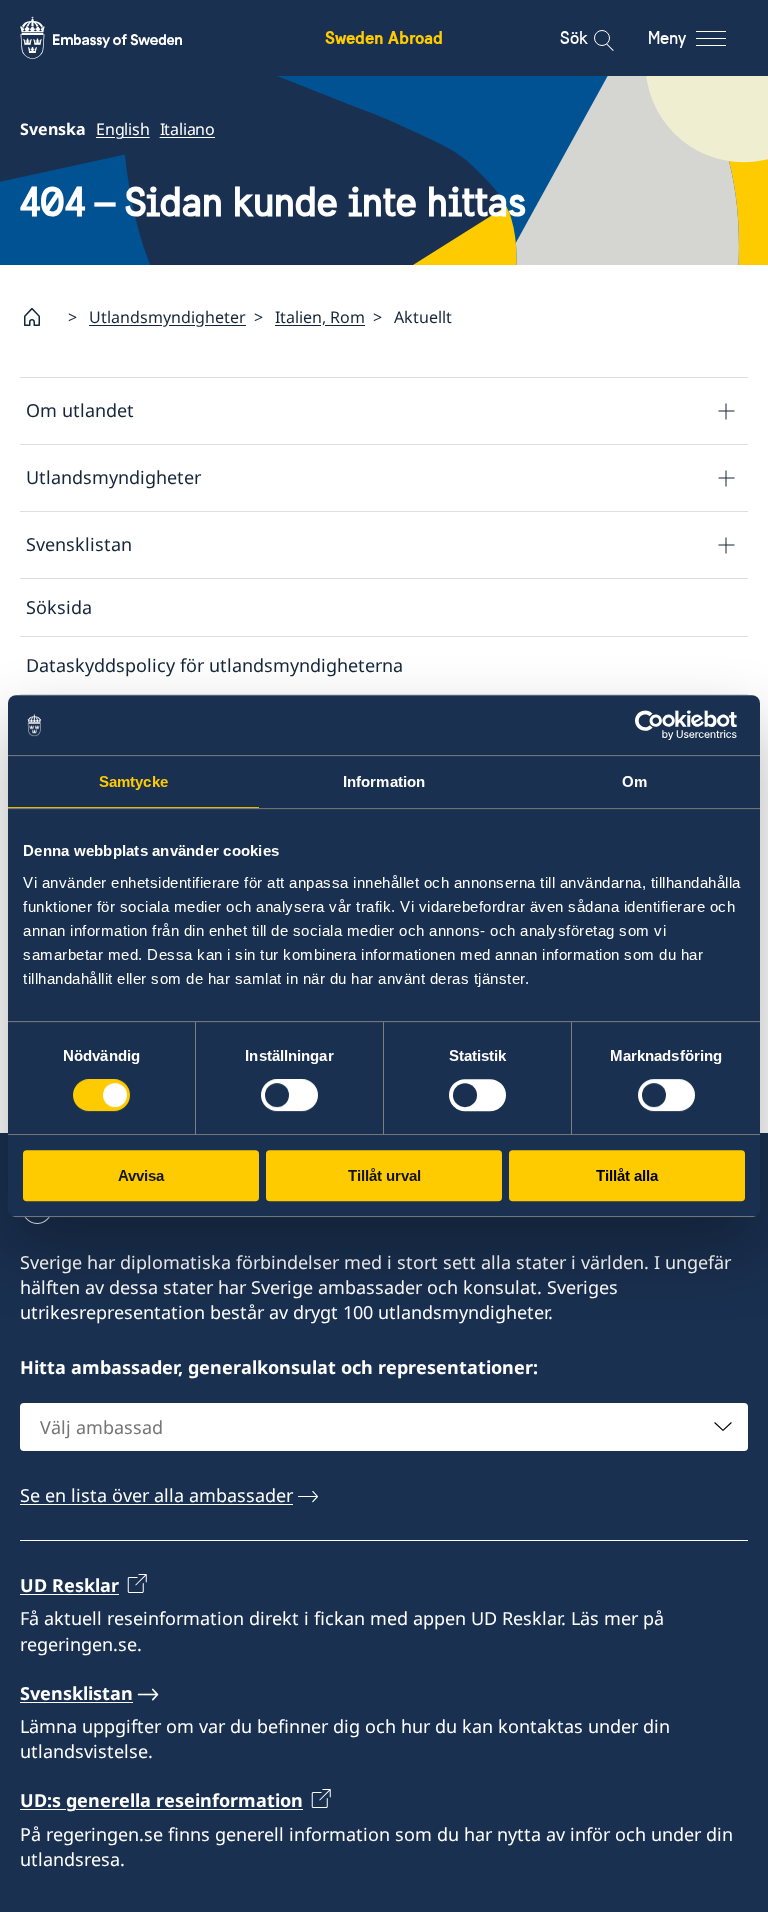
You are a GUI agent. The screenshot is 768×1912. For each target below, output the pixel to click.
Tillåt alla (627, 1175)
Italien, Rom (320, 317)
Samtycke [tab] (133, 781)
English (123, 129)
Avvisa (141, 1175)
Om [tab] (634, 781)
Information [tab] (384, 781)
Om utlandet (80, 410)
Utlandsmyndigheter (167, 317)
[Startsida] (40, 317)
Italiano (187, 129)
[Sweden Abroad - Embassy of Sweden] (120, 38)
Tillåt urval (384, 1175)
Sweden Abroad (384, 37)
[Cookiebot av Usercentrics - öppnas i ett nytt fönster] (657, 725)
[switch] (289, 1095)
